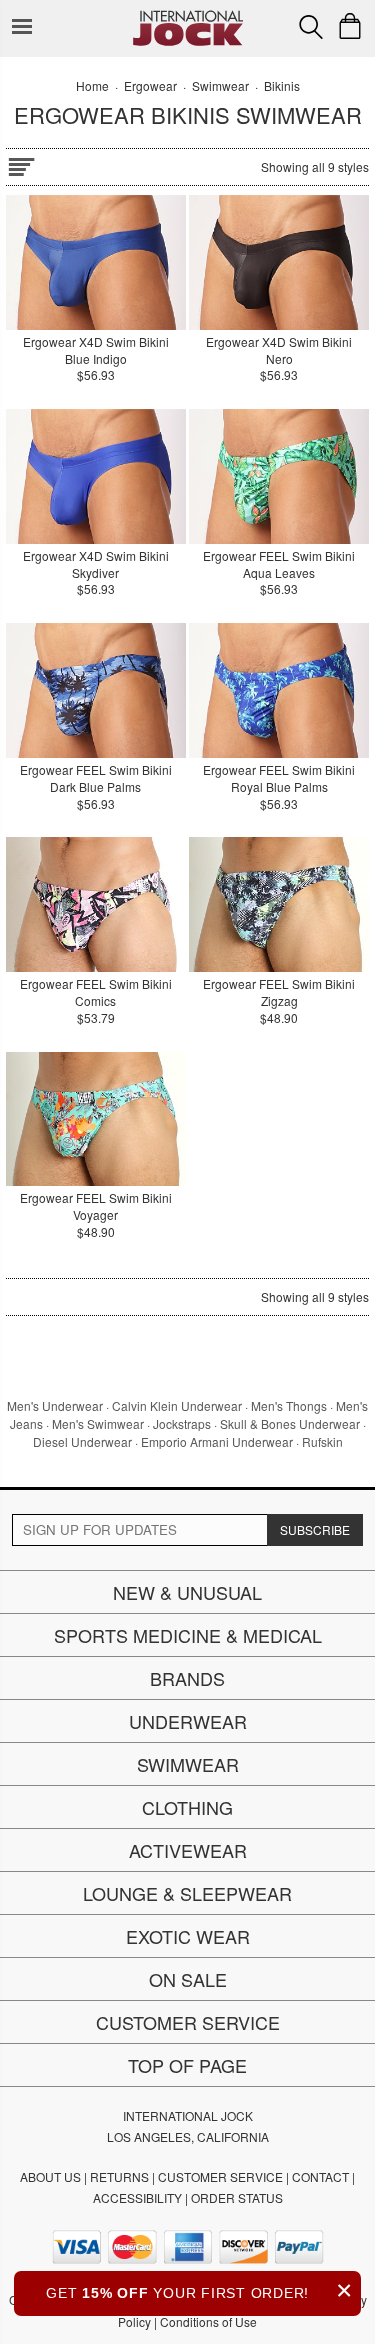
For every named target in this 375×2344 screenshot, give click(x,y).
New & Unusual (187, 1592)
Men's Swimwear (98, 1423)
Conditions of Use (208, 2321)
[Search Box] (311, 27)
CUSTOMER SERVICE (220, 2176)
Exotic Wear (188, 1936)
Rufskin (322, 1441)
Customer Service (188, 2022)
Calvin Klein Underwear (177, 1405)
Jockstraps (182, 1423)
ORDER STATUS (237, 2197)
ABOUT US (50, 2176)
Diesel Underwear (82, 1441)
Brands (187, 1678)
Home (92, 85)
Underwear (188, 1721)
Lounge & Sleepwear (187, 1893)
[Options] (21, 163)
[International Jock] (188, 15)
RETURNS (119, 2176)
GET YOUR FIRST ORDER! (199, 2290)
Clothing (187, 1807)
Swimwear (188, 1764)
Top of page (187, 2065)
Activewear (188, 1850)
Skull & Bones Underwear (290, 1423)
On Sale (188, 1979)
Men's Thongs (289, 1405)
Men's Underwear (55, 1405)
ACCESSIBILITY (137, 2197)
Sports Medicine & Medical (188, 1635)
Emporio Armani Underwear (217, 1441)
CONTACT (320, 2176)
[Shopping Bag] (350, 26)
